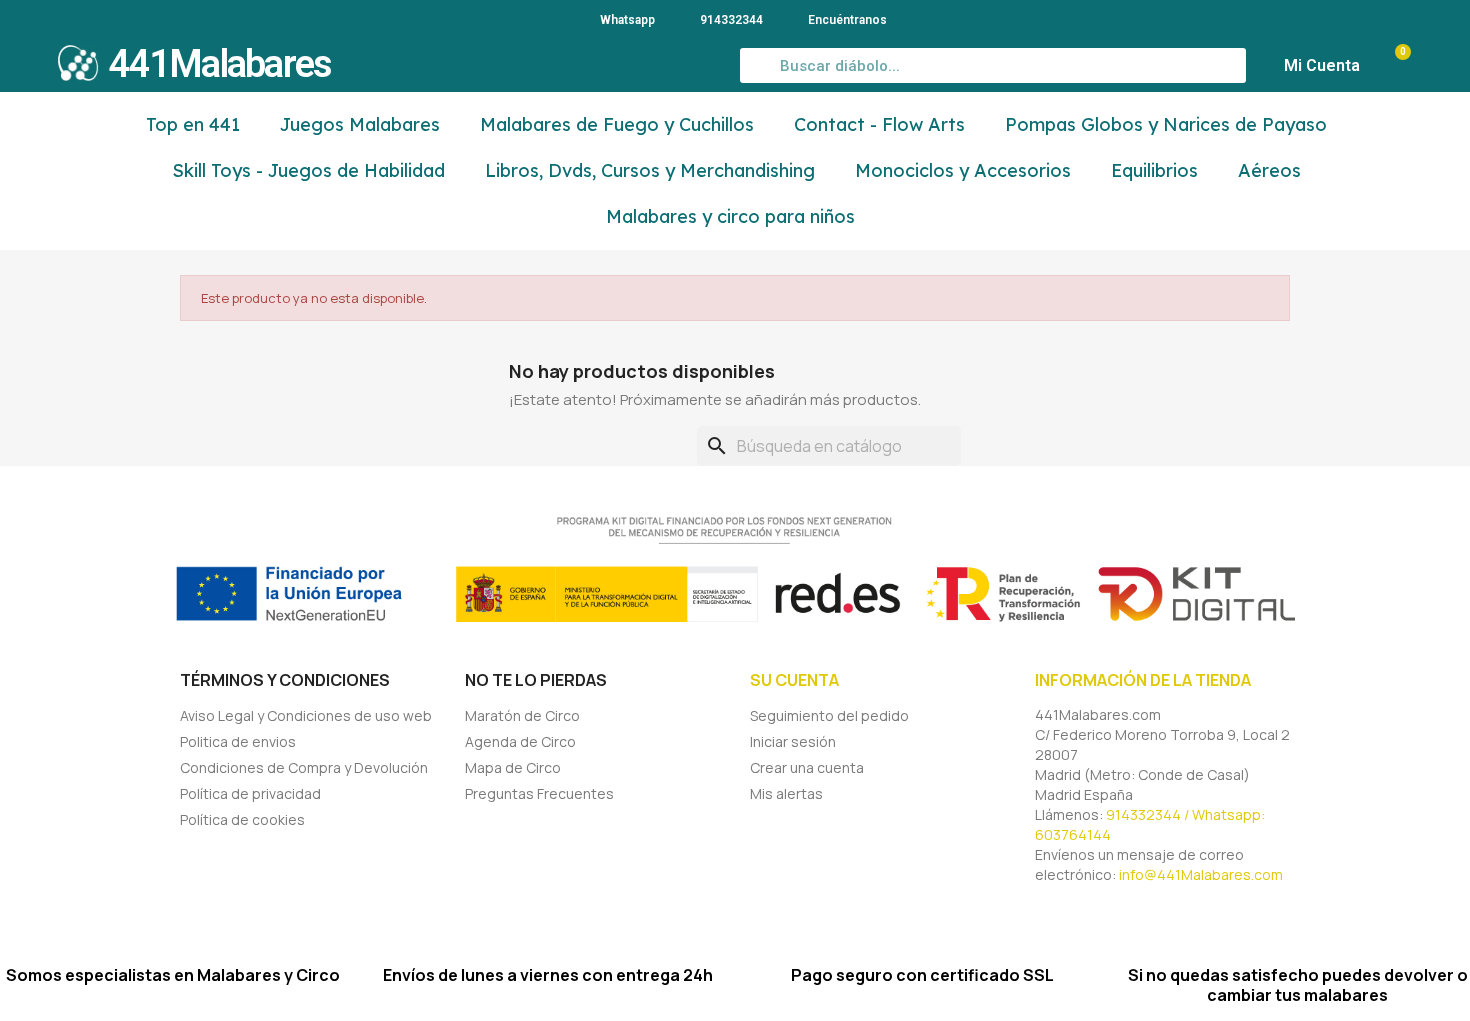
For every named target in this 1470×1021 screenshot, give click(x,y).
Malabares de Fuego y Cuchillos (617, 124)
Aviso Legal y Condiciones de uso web (306, 715)
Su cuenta (794, 680)
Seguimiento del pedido (829, 715)
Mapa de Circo (513, 767)
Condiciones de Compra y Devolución (304, 767)
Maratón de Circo (522, 715)
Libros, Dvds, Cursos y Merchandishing (650, 170)
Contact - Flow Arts (879, 124)
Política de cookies (242, 819)
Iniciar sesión (793, 741)
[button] (1393, 66)
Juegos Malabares (360, 124)
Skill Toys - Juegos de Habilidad (308, 170)
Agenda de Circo (520, 741)
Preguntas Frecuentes (539, 793)
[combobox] (993, 65)
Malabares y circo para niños (730, 216)
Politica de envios (238, 741)
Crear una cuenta (807, 767)
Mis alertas (786, 793)
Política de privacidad (250, 793)
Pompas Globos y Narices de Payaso (1166, 124)
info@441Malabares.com (1201, 874)
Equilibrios (1154, 170)
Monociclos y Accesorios (963, 170)
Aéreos (1269, 170)
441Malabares (220, 64)
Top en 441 (193, 124)
